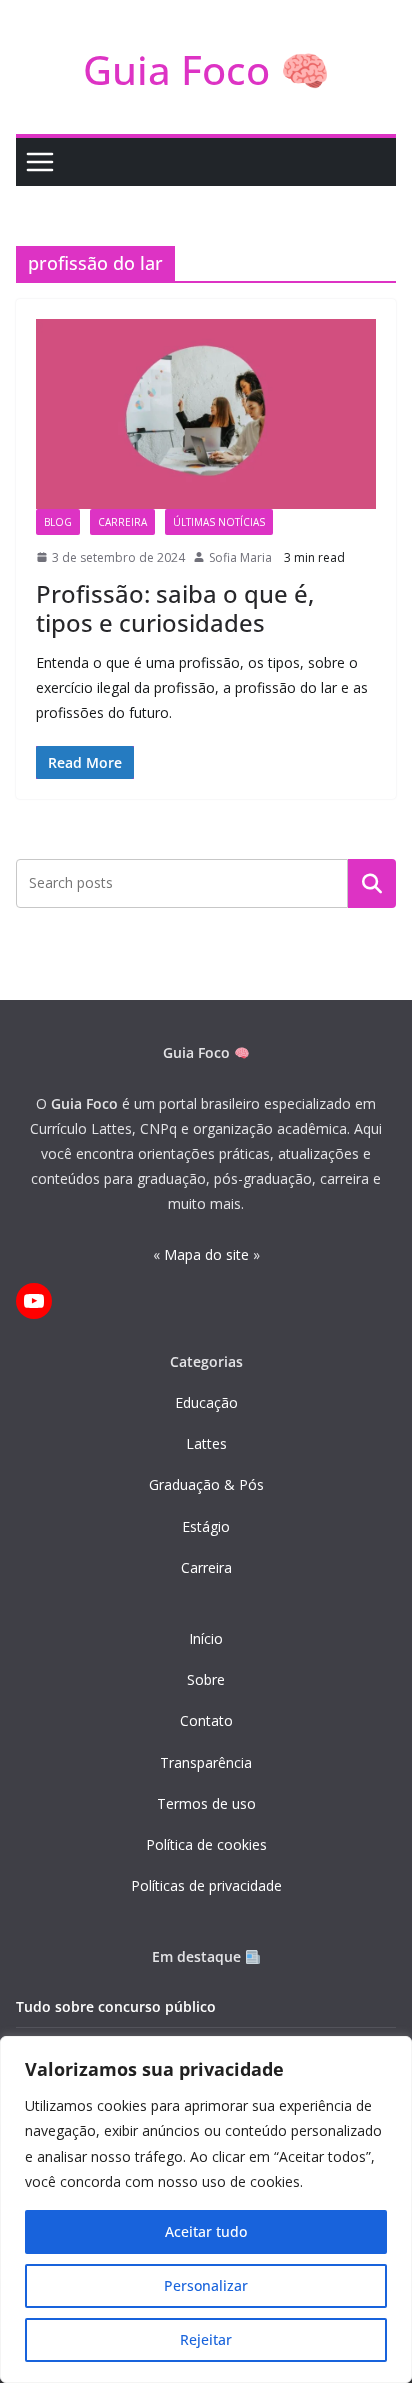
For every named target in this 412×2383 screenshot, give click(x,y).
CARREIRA (122, 522)
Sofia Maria (240, 557)
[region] (206, 2209)
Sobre (206, 1679)
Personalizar (206, 2285)
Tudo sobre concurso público (116, 2006)
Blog (58, 522)
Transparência (206, 1762)
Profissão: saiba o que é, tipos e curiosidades (175, 608)
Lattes (206, 1443)
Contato (206, 1720)
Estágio (206, 1526)
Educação (206, 1402)
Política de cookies (206, 1844)
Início (206, 1638)
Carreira (206, 1567)
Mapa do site (206, 1254)
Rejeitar (206, 2339)
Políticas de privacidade (206, 1885)
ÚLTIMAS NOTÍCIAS (219, 522)
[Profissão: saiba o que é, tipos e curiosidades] (206, 413)
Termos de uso (206, 1803)
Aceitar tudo (206, 2231)
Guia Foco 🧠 (206, 69)
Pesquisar (372, 883)
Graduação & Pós (206, 1484)
